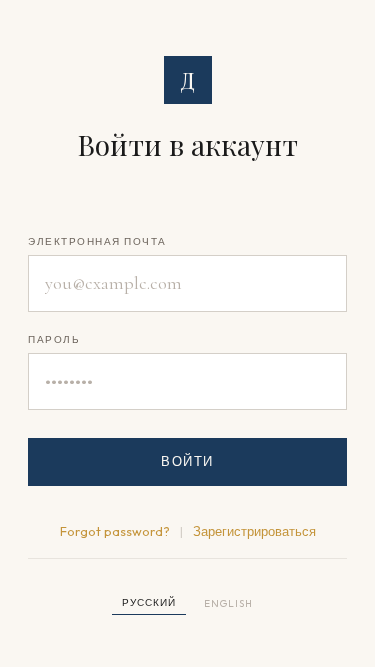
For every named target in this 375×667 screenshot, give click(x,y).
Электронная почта (97, 241)
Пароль (54, 339)
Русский (149, 602)
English (228, 603)
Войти (187, 461)
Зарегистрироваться (254, 531)
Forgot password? (115, 531)
